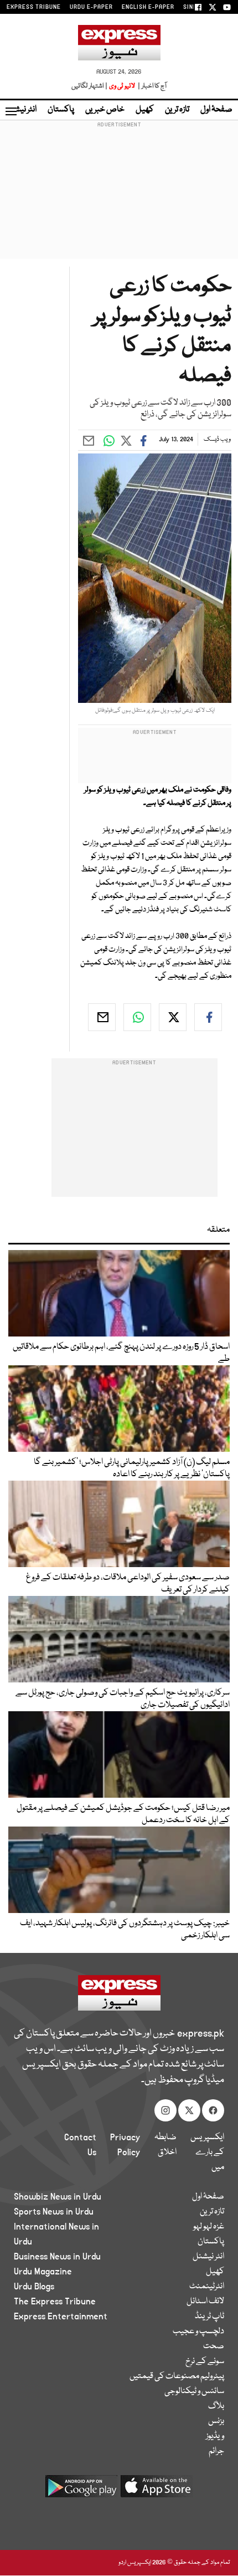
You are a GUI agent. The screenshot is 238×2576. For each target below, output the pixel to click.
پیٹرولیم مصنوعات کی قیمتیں (177, 2376)
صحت (214, 2347)
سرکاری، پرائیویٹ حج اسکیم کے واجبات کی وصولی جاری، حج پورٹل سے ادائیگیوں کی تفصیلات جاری (123, 1699)
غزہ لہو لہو (209, 2227)
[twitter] (173, 1017)
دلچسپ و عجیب (198, 2332)
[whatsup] (137, 1017)
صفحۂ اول (216, 110)
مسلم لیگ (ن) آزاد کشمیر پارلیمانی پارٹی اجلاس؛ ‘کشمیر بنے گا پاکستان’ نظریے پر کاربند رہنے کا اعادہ (132, 1468)
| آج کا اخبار (151, 86)
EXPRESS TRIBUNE (34, 7)
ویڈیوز (215, 2436)
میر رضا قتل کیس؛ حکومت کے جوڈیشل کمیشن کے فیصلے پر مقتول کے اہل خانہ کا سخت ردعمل (123, 1814)
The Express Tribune (55, 2302)
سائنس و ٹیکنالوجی (194, 2391)
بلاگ (216, 2406)
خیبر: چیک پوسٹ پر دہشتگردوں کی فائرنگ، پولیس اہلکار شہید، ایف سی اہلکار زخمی (125, 1930)
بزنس (216, 2421)
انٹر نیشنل (208, 2257)
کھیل (145, 110)
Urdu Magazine (43, 2272)
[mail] (102, 1017)
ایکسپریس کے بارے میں (207, 2152)
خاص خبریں (105, 110)
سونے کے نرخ (205, 2361)
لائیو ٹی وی (122, 86)
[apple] (157, 2490)
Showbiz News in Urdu (58, 2197)
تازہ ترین (177, 110)
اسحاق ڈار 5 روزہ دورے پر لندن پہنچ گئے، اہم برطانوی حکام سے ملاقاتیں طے (121, 1353)
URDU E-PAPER (91, 7)
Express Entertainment (61, 2317)
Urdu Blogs (34, 2287)
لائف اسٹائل (205, 2302)
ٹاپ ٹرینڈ (209, 2317)
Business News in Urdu (57, 2257)
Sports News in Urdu (54, 2212)
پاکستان (61, 110)
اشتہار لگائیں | (90, 86)
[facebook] (208, 1017)
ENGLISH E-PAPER (148, 7)
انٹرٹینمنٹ (207, 2287)
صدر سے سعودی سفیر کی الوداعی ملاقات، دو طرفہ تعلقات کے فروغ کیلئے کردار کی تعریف (128, 1584)
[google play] (81, 2490)
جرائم (216, 2451)
